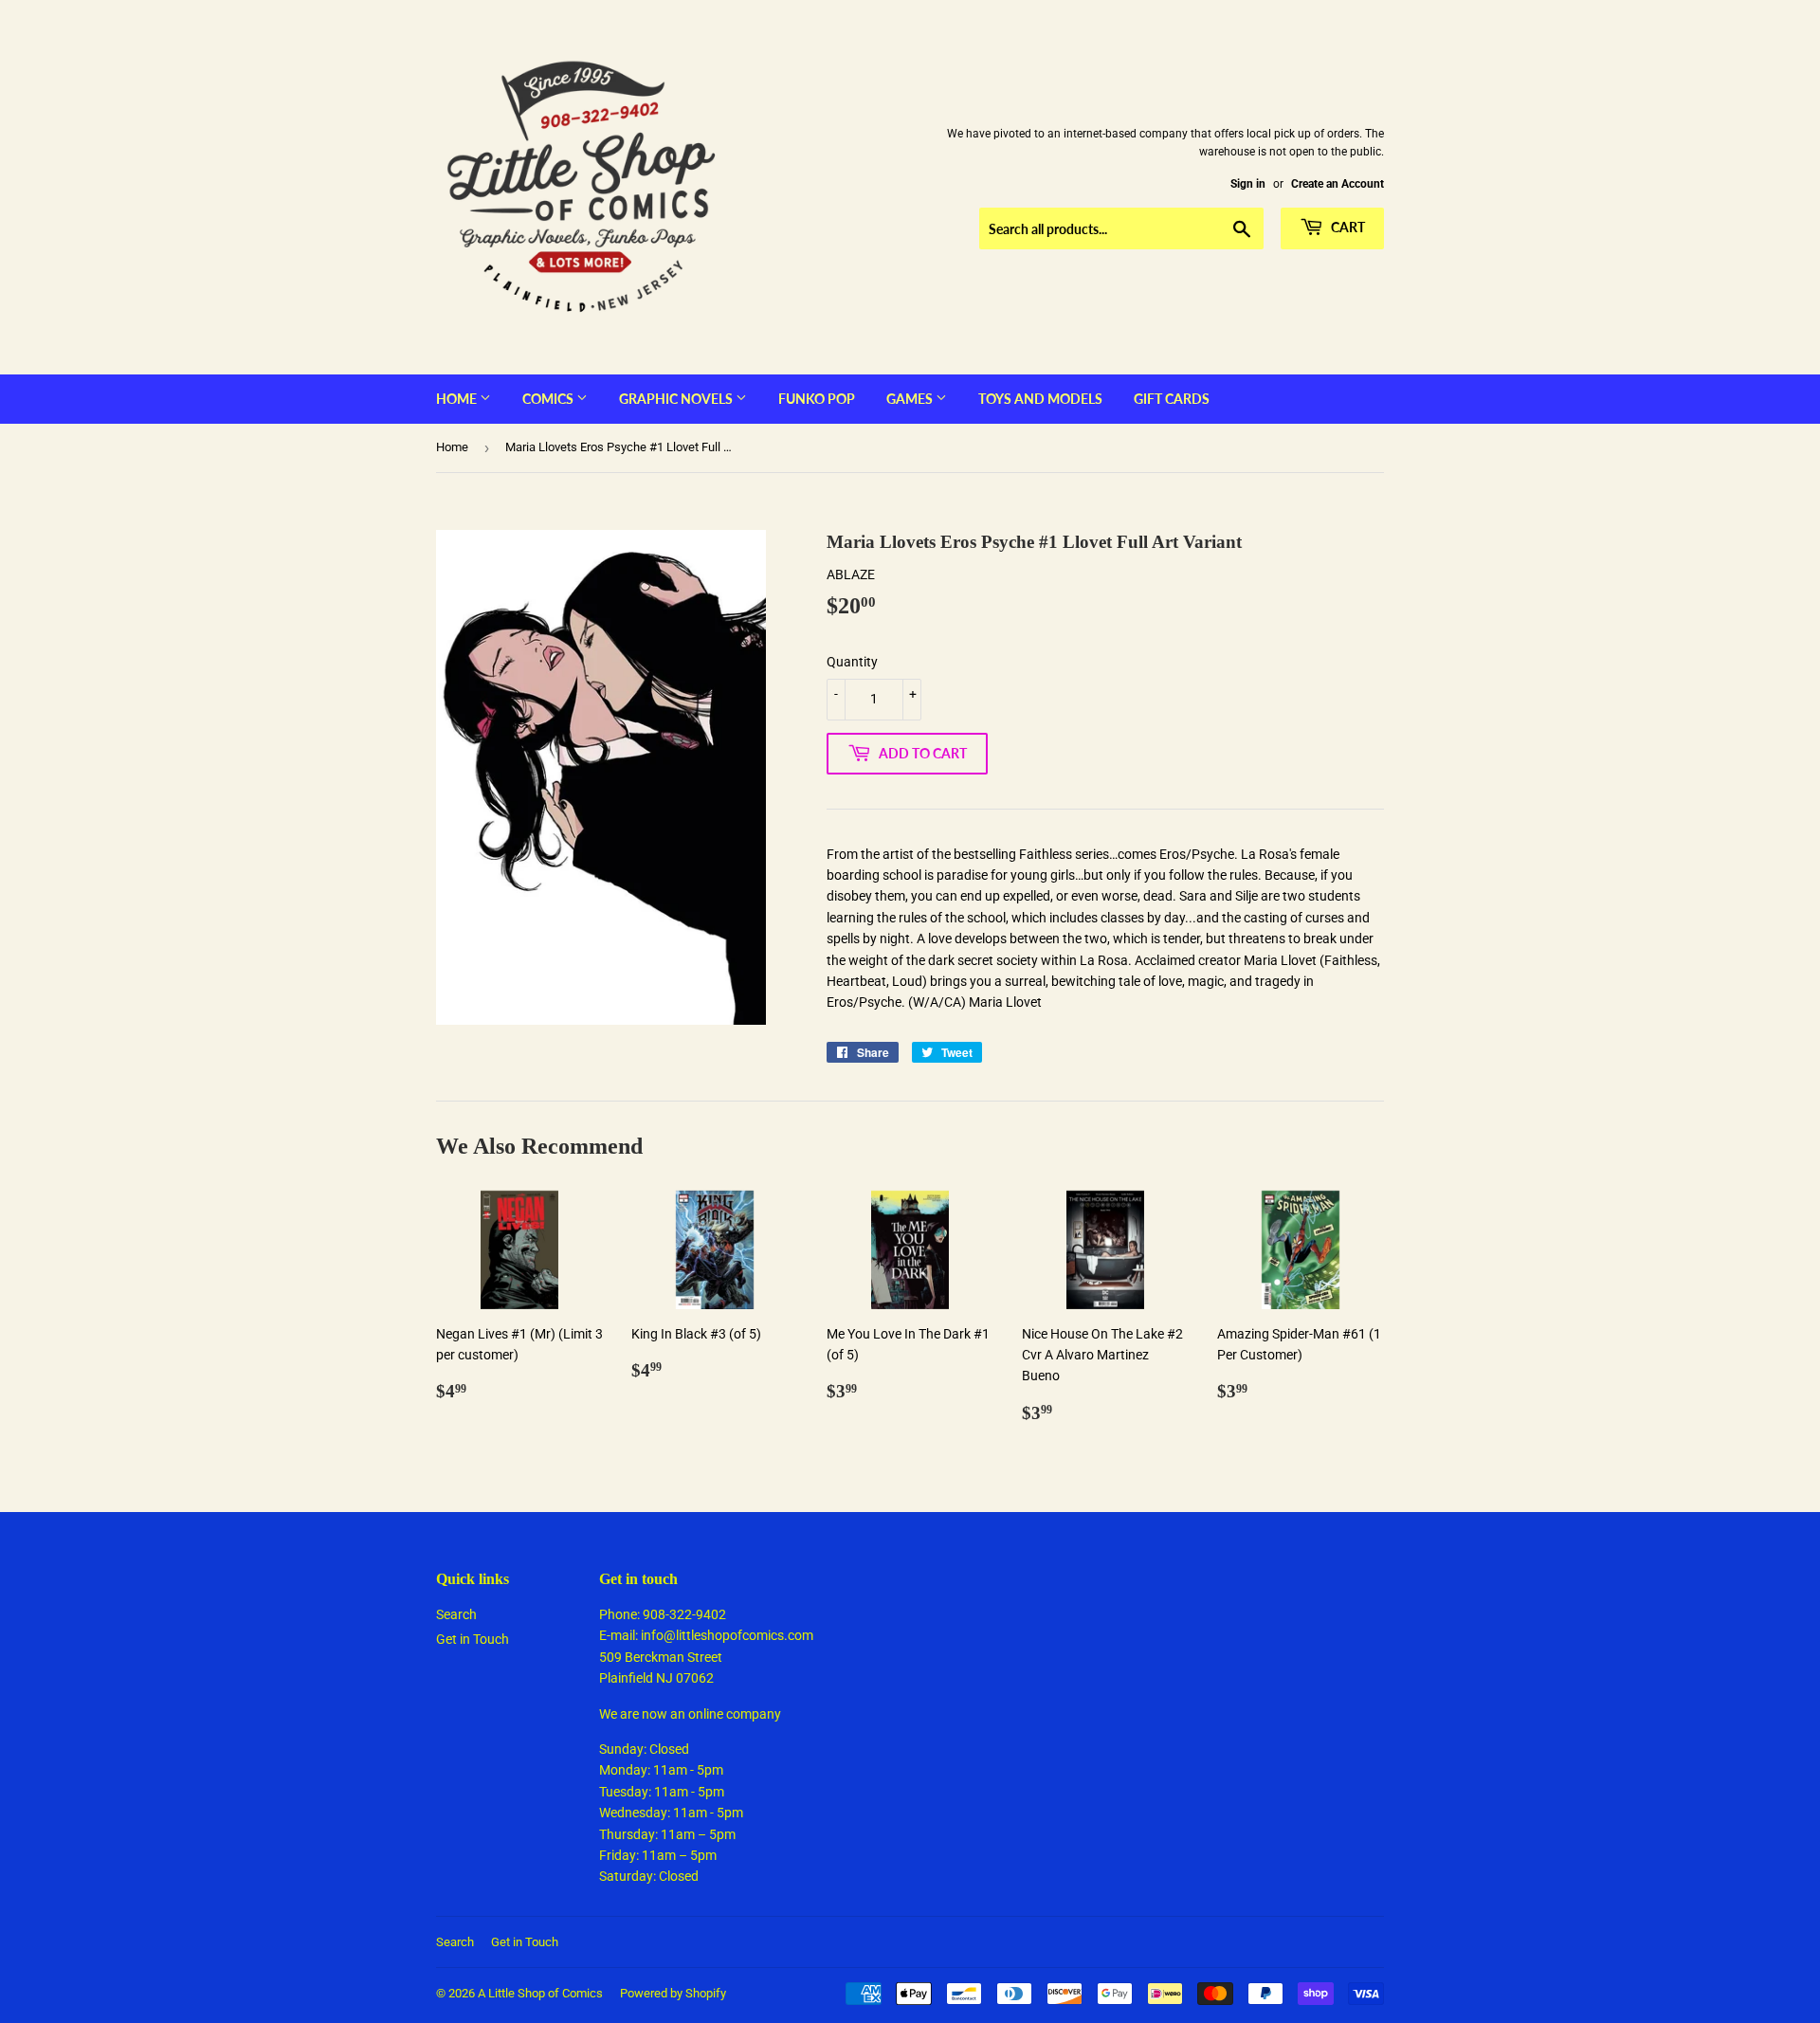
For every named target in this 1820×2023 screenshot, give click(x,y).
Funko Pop (817, 399)
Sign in (1248, 184)
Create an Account (1338, 184)
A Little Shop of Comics (540, 1993)
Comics (549, 399)
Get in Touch (473, 1639)
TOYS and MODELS (1040, 399)
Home (458, 399)
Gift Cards (1172, 399)
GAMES (911, 399)
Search (456, 1614)
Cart (1347, 227)
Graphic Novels (677, 399)
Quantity (852, 662)
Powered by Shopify (673, 1993)
